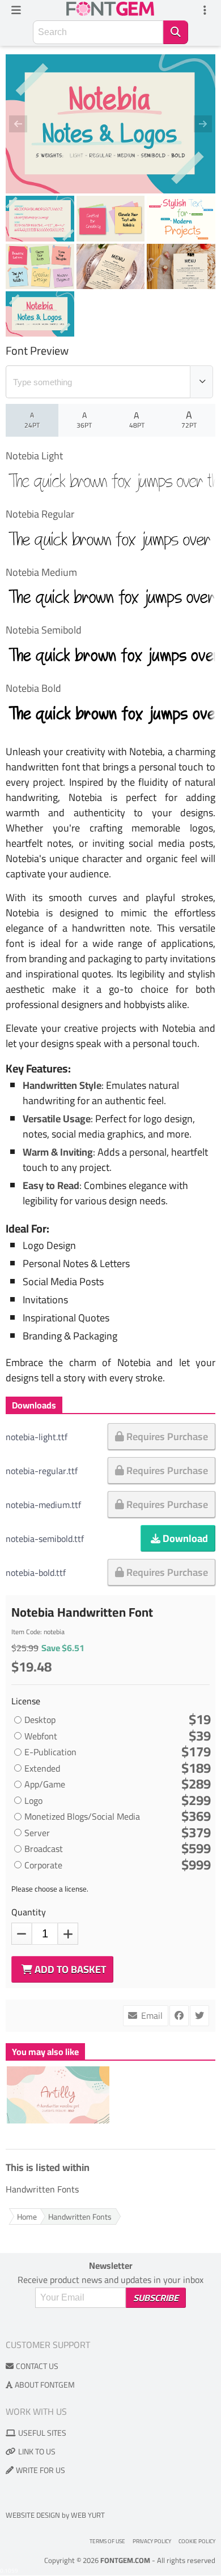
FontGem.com (125, 2560)
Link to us (37, 2452)
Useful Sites (42, 2433)
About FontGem (45, 2385)
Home (27, 2217)
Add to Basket (69, 1969)
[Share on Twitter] (199, 2016)
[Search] (176, 32)
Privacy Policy (152, 2541)
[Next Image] (195, 124)
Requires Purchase (166, 1436)
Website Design (33, 2515)
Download (184, 1538)
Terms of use (107, 2541)
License (27, 1701)
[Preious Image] (25, 124)
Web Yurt (88, 2515)
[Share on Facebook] (179, 2016)
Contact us (37, 2366)
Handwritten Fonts (42, 2190)
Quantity (29, 1912)
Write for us (41, 2470)
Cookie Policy (197, 2541)
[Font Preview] (201, 382)
